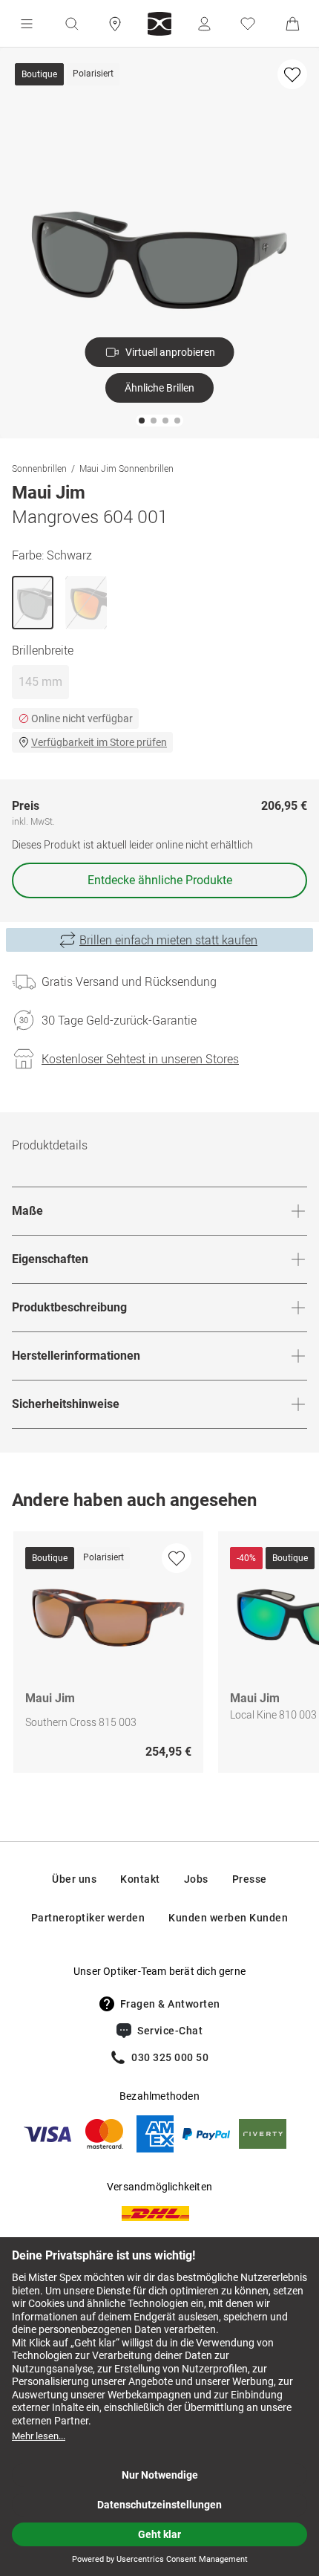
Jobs (196, 1879)
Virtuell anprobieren (170, 352)
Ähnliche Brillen (159, 388)
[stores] (115, 24)
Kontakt (140, 1879)
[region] (159, 1656)
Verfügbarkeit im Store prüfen (99, 742)
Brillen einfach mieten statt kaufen (168, 940)
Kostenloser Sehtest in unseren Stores (140, 1059)
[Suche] (71, 24)
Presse (250, 1879)
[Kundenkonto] (204, 24)
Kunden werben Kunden (228, 1918)
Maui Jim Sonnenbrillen (126, 468)
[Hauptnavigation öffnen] (27, 24)
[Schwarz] (33, 603)
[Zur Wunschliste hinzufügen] (292, 74)
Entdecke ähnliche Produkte (160, 880)
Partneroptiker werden (88, 1918)
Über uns (74, 1879)
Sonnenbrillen (39, 468)
